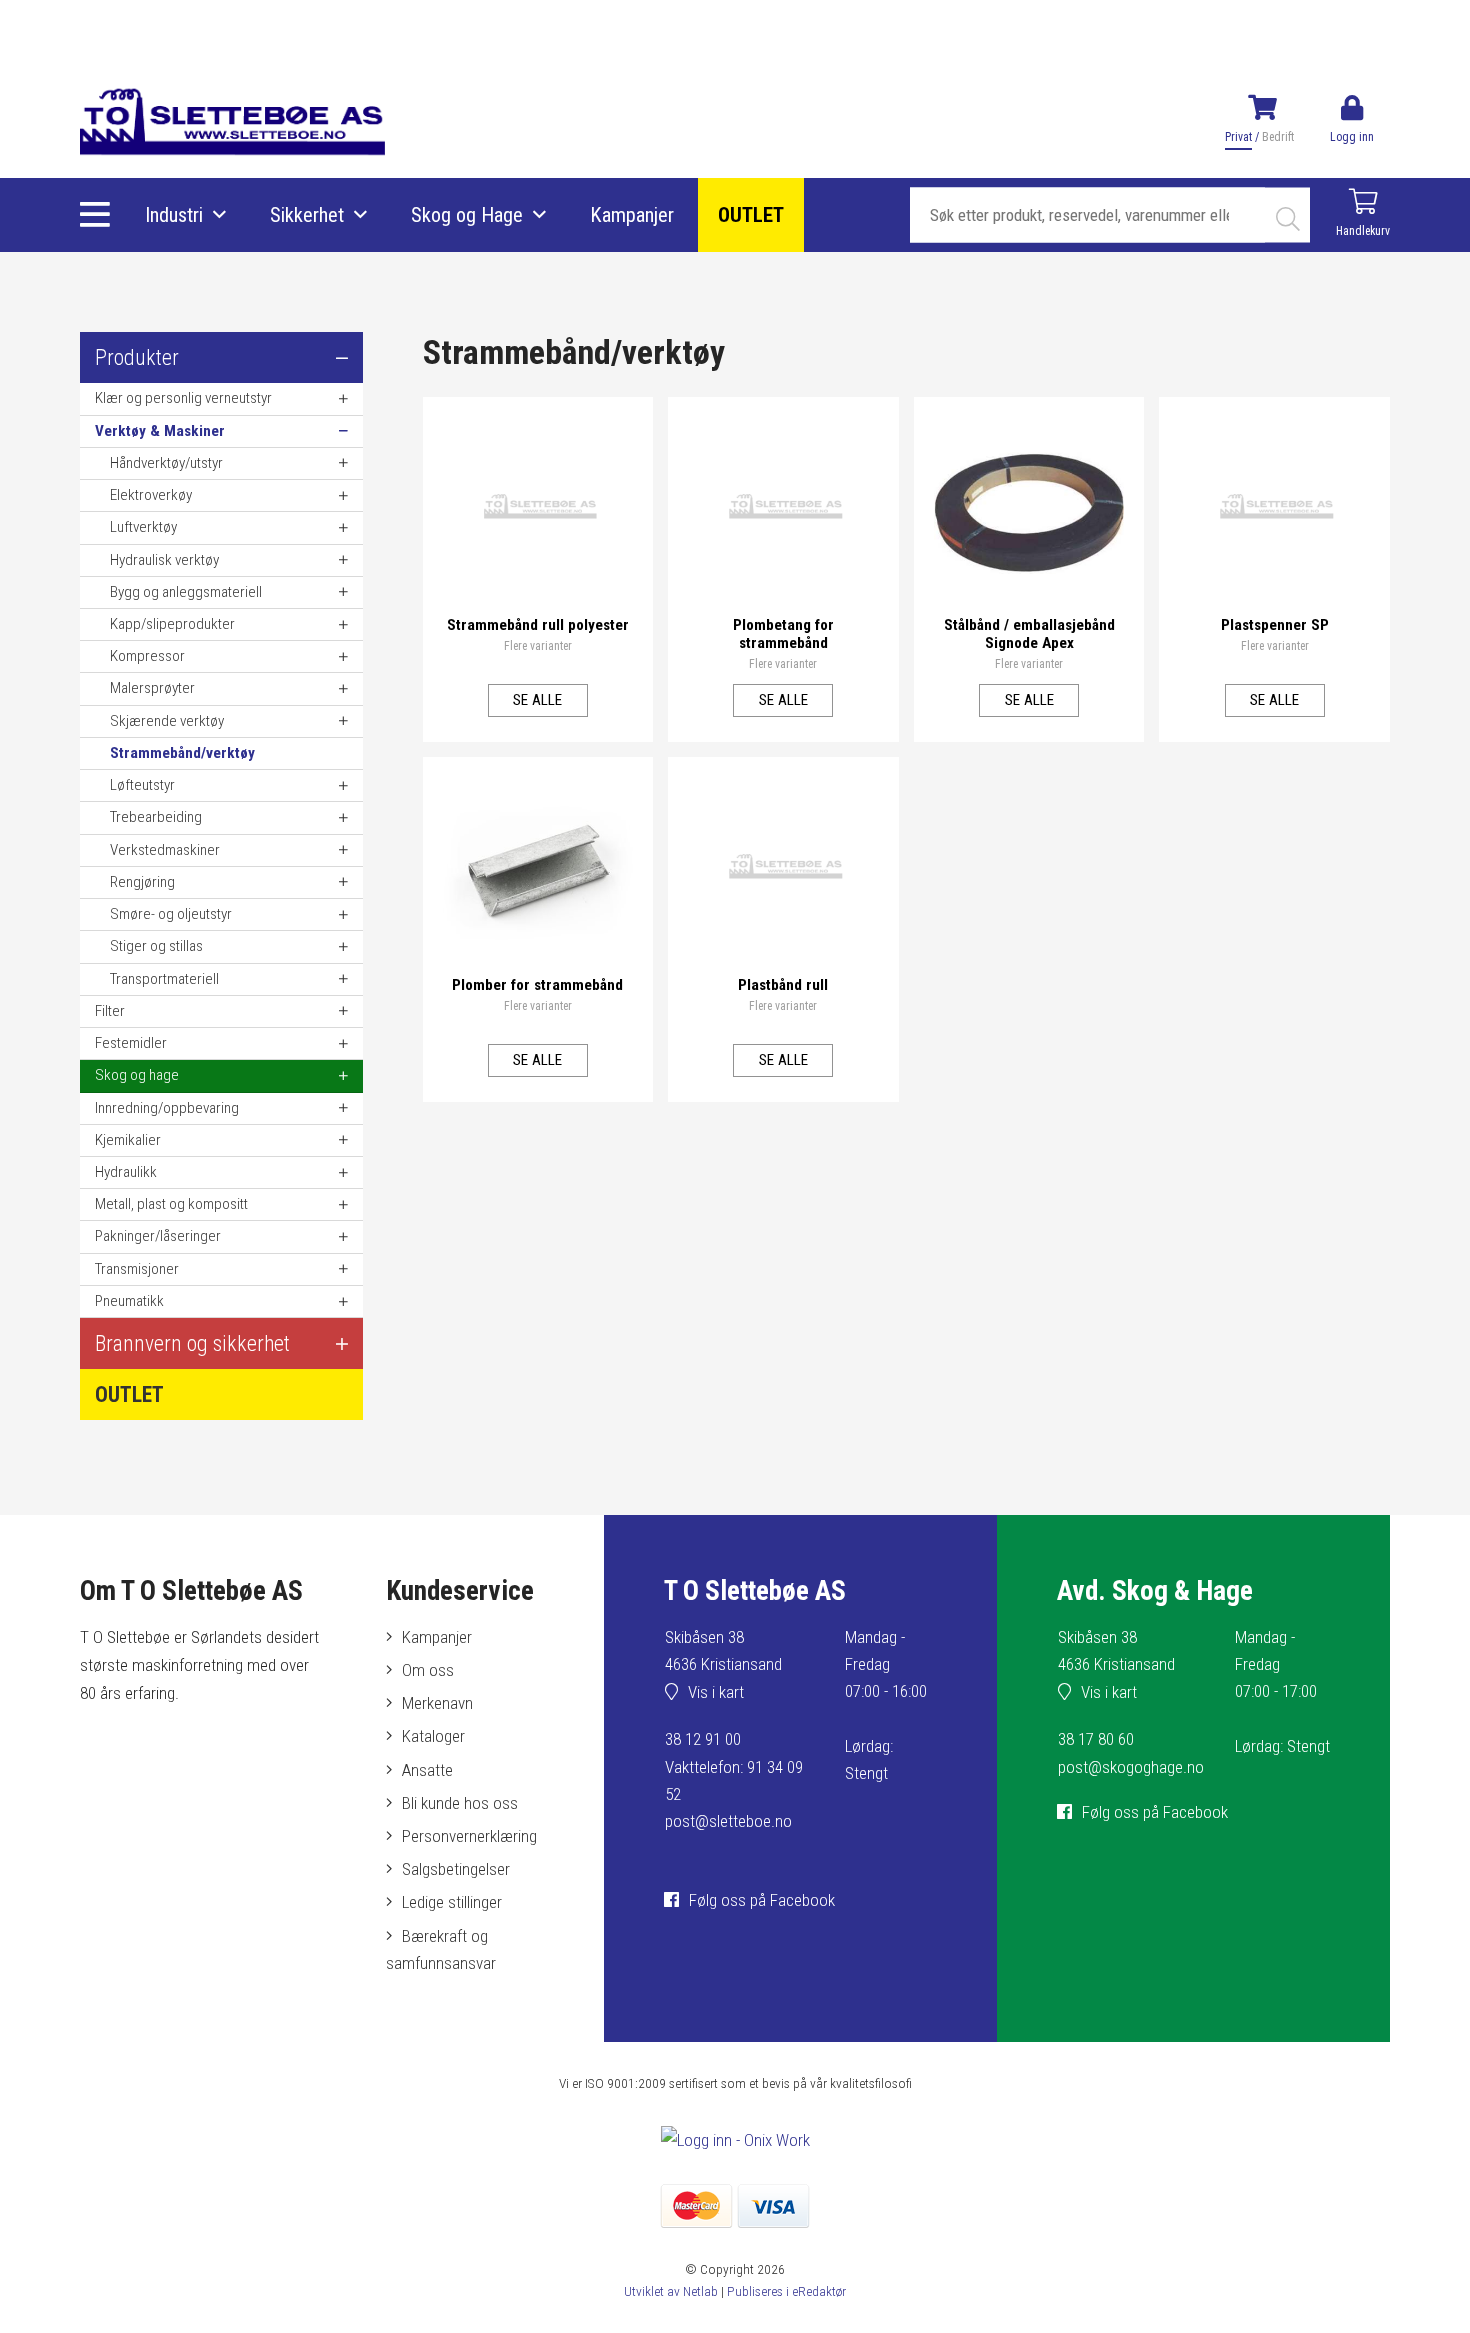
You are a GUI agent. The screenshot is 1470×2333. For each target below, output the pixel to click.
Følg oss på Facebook (762, 1900)
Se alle (537, 700)
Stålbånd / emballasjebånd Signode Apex (1029, 634)
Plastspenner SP (1275, 625)
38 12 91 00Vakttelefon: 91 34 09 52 (734, 1766)
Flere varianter (538, 646)
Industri (174, 215)
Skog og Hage (467, 215)
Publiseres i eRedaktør (786, 2291)
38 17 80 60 (1096, 1739)
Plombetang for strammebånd (783, 634)
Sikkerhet (307, 215)
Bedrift (1278, 137)
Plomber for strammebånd (537, 985)
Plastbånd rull (783, 985)
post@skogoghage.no (1131, 1767)
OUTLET (751, 215)
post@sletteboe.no (728, 1821)
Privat (1238, 137)
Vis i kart (716, 1692)
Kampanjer (632, 215)
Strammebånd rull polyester (538, 625)
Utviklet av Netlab (671, 2291)
